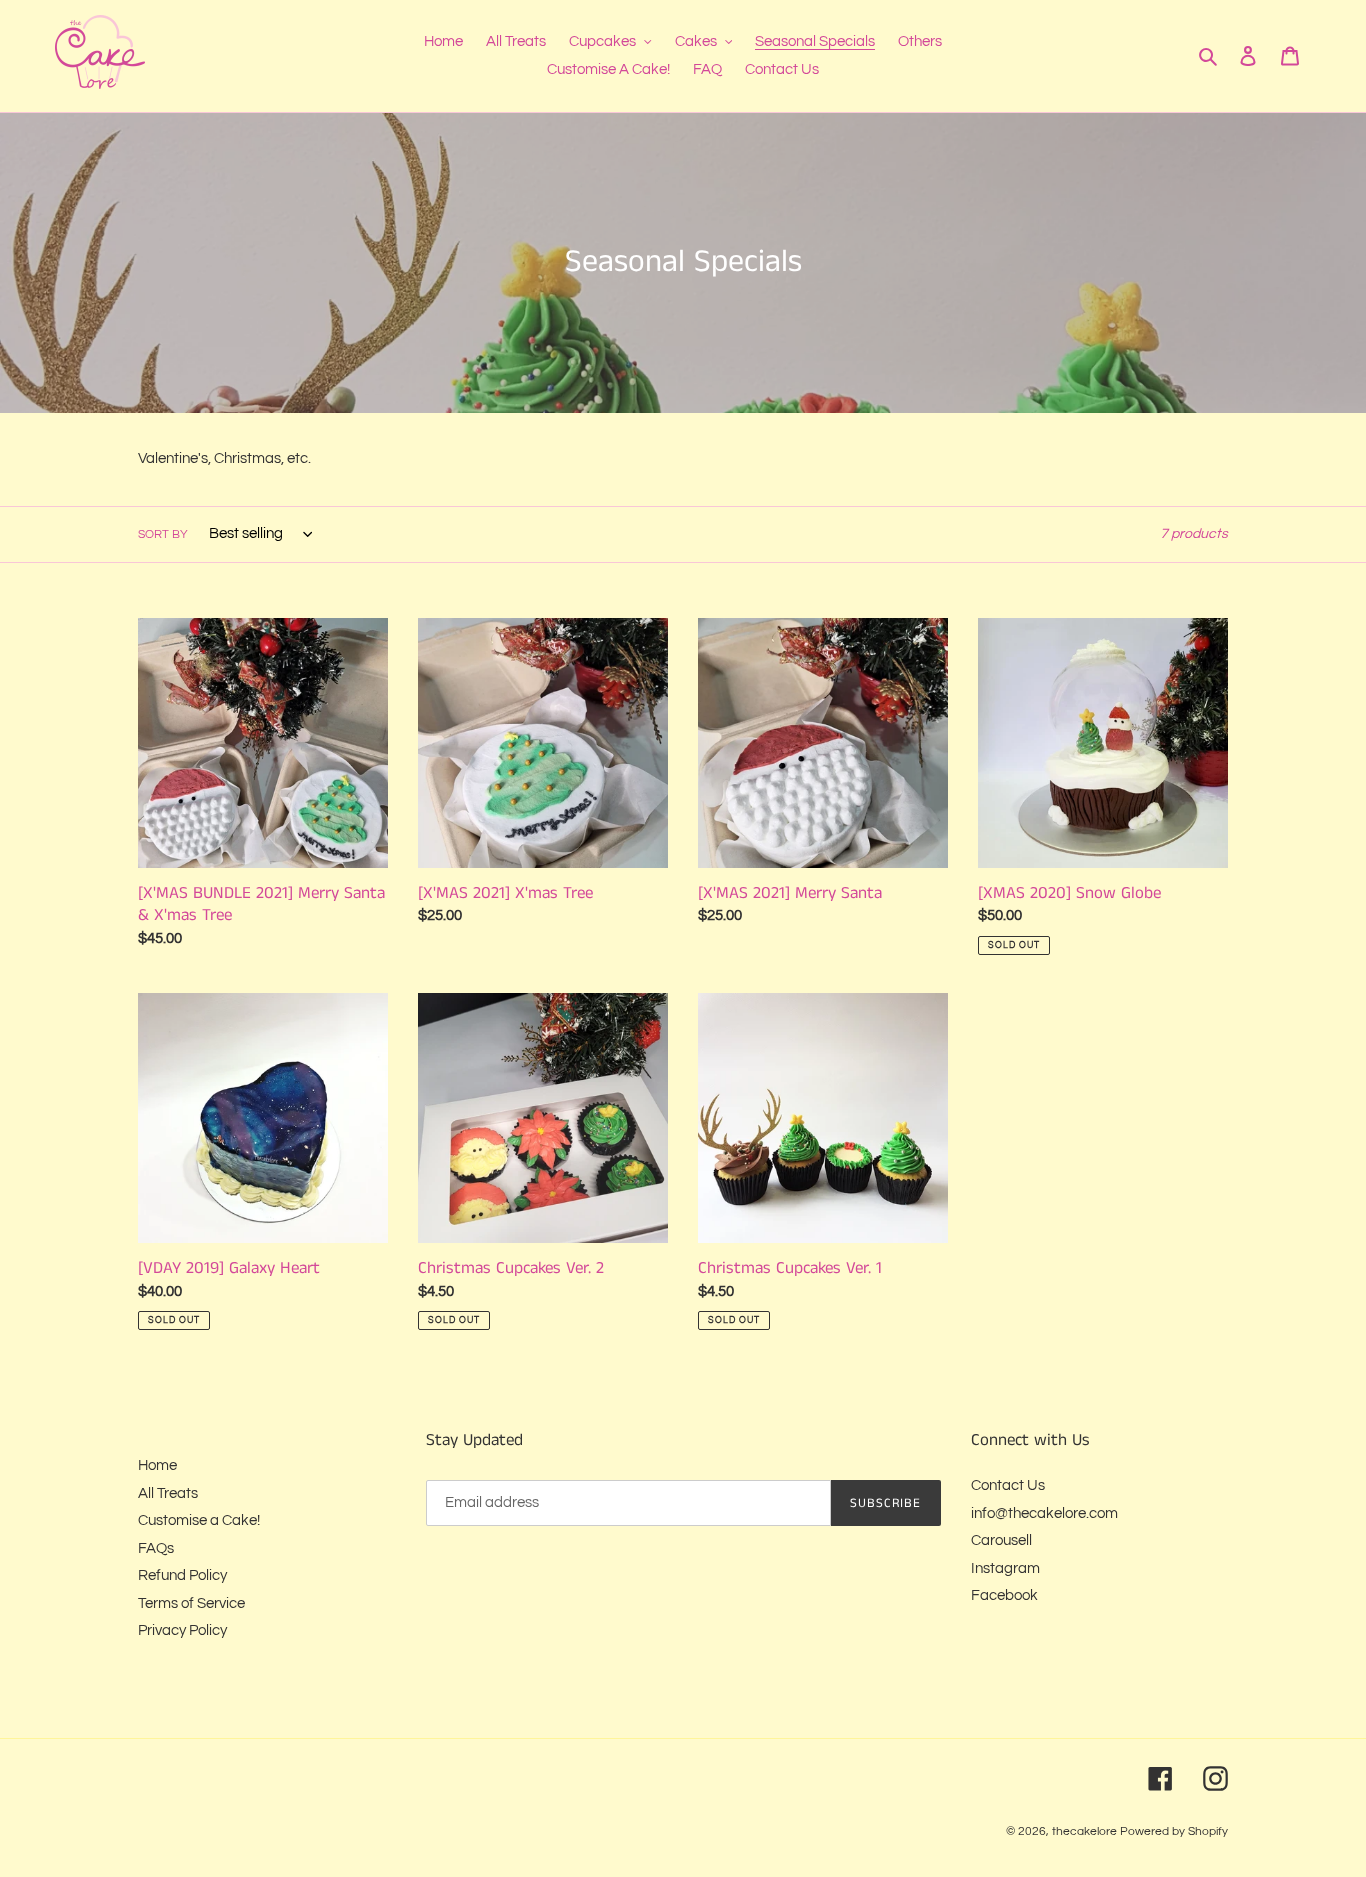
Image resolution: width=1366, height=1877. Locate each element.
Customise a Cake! (199, 1520)
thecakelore (1084, 1831)
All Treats (168, 1493)
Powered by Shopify (1174, 1831)
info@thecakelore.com (1044, 1513)
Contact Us (1008, 1485)
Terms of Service (191, 1603)
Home (157, 1465)
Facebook (1004, 1595)
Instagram (1005, 1568)
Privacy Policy (182, 1630)
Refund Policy (182, 1575)
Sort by (163, 534)
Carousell (1001, 1540)
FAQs (156, 1548)
